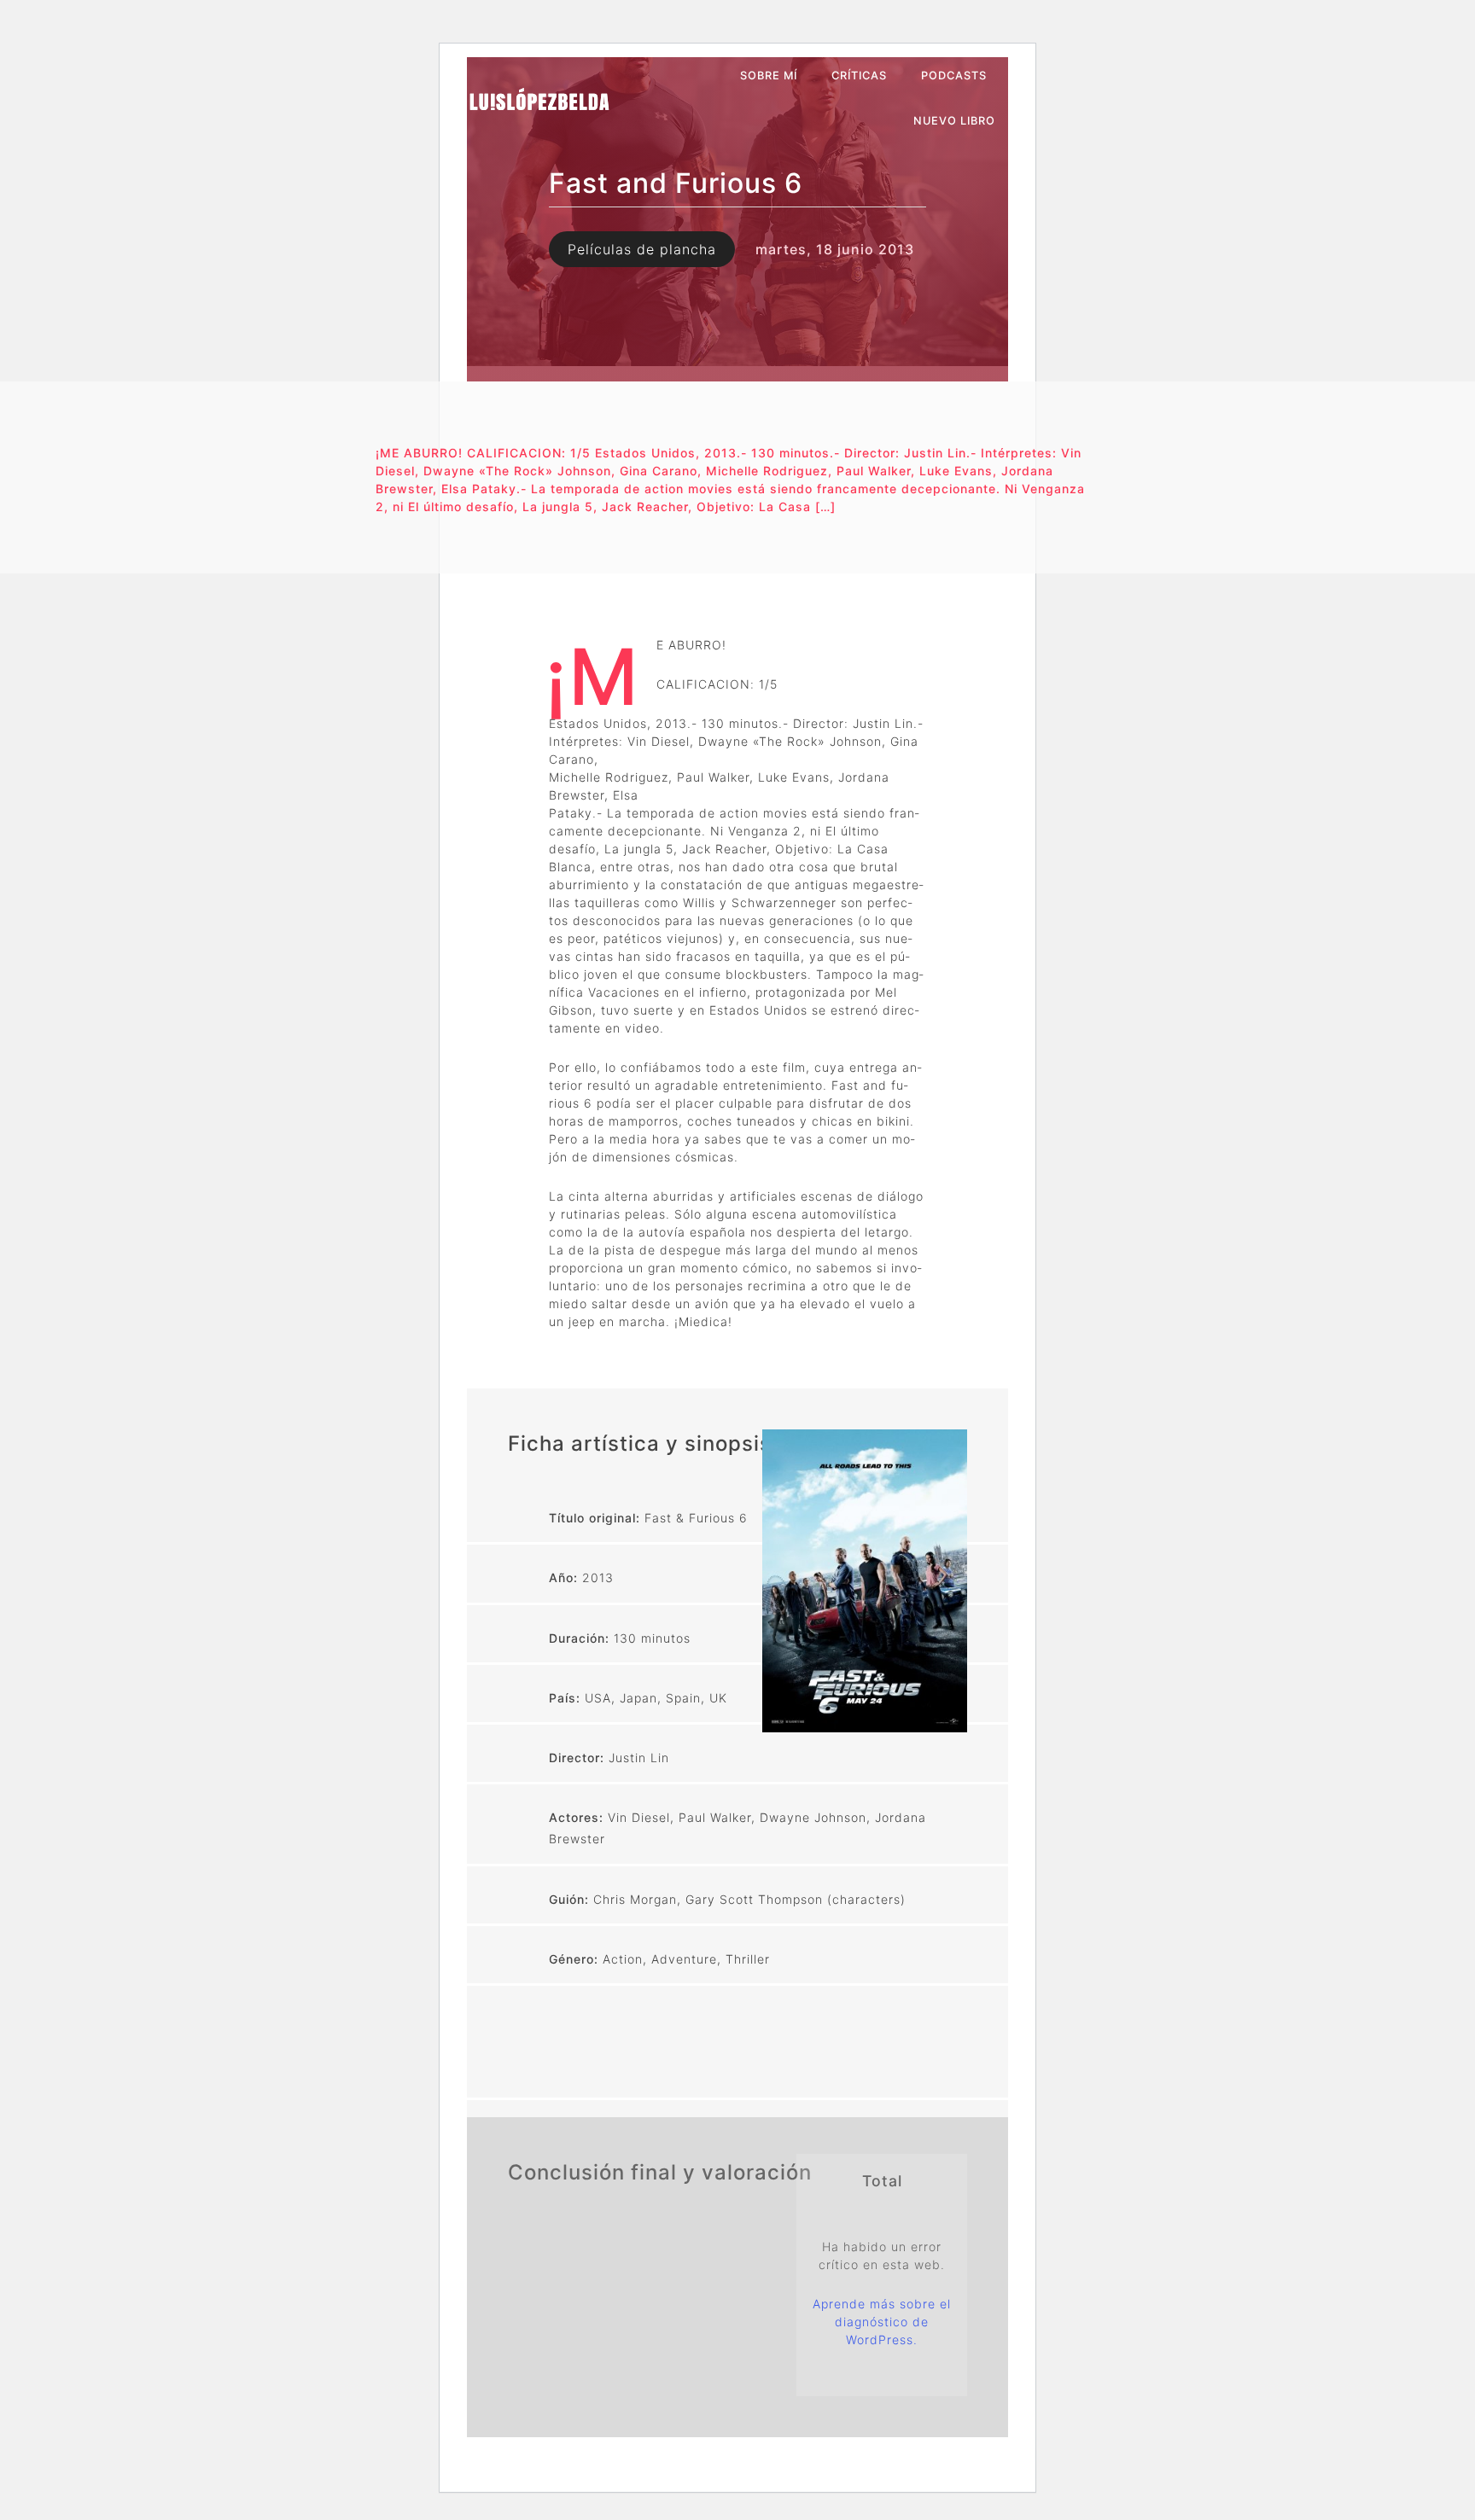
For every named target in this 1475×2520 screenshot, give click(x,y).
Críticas (859, 76)
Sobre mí (769, 76)
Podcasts (954, 76)
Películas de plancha (642, 249)
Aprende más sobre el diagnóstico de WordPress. (882, 2322)
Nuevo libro (954, 121)
